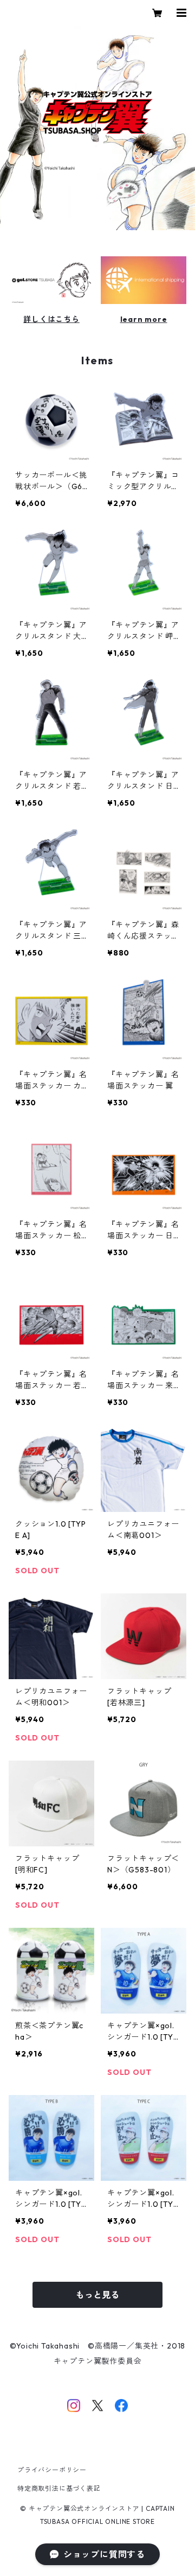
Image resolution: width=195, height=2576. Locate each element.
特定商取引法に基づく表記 (59, 2488)
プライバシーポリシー (52, 2470)
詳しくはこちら (51, 319)
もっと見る (97, 2295)
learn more (144, 319)
